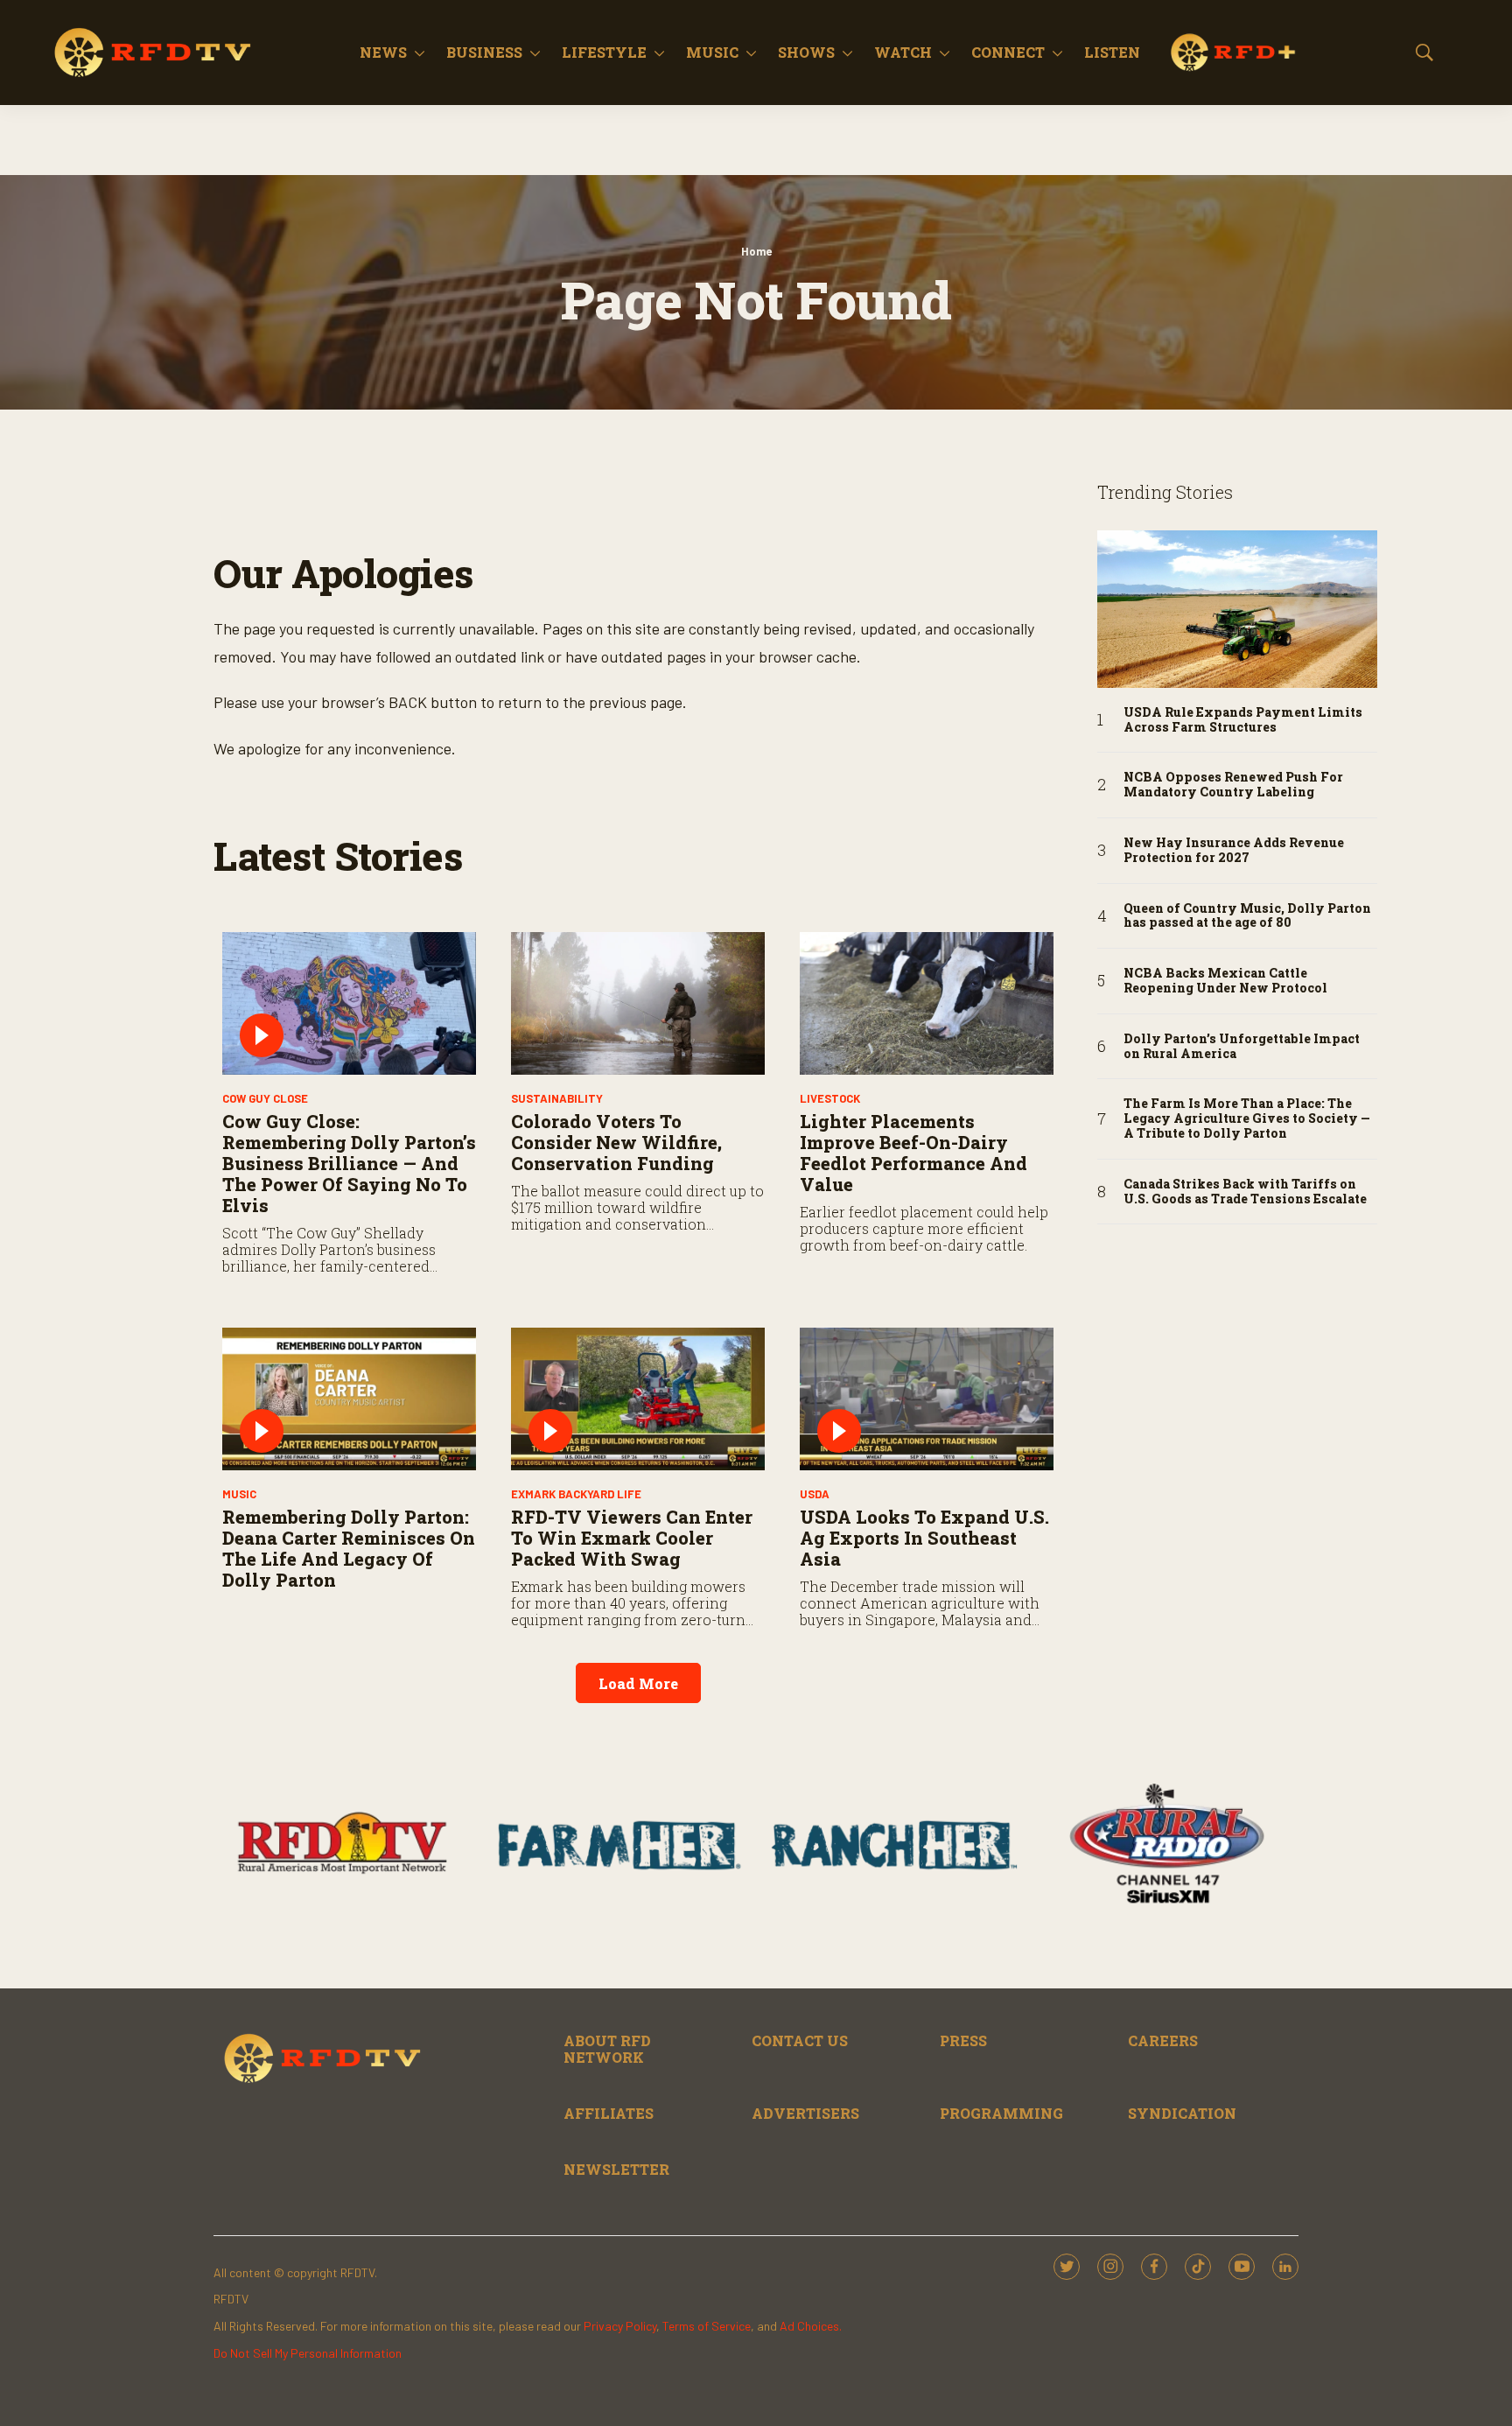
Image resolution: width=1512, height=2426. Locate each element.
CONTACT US (800, 2040)
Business (484, 52)
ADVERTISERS (805, 2113)
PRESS (963, 2040)
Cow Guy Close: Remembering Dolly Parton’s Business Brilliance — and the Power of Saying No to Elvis (349, 1163)
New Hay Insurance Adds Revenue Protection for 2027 (1234, 851)
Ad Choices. (811, 2326)
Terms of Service (707, 2326)
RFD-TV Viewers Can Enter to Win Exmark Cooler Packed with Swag (632, 1538)
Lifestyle (604, 52)
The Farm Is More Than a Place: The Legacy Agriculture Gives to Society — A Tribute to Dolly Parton (1247, 1118)
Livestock (830, 1098)
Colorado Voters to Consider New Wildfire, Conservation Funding (616, 1142)
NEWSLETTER (616, 2169)
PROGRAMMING (1001, 2113)
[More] (420, 53)
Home (756, 251)
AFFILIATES (609, 2113)
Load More (638, 1683)
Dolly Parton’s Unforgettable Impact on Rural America (1242, 1047)
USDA (815, 1494)
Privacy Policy (620, 2326)
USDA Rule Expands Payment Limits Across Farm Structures (1243, 720)
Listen (1112, 52)
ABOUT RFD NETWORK (607, 2049)
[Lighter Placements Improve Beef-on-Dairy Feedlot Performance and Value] (927, 1003)
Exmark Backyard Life (576, 1494)
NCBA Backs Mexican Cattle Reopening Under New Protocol (1225, 981)
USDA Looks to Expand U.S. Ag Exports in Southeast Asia (924, 1538)
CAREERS (1163, 2040)
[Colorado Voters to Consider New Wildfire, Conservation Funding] (638, 1003)
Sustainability (557, 1098)
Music (712, 52)
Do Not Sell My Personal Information (308, 2353)
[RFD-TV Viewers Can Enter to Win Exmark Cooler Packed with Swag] (638, 1399)
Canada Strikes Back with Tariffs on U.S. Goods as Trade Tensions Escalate (1245, 1192)
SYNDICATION (1182, 2113)
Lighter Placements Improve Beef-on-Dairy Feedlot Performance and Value (913, 1153)
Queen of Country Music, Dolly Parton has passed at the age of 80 (1247, 916)
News (383, 52)
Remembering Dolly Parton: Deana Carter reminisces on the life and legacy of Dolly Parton (349, 1548)
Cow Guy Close (265, 1098)
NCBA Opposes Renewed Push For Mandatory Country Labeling (1233, 785)
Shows (806, 52)
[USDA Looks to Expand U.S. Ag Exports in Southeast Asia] (927, 1399)
